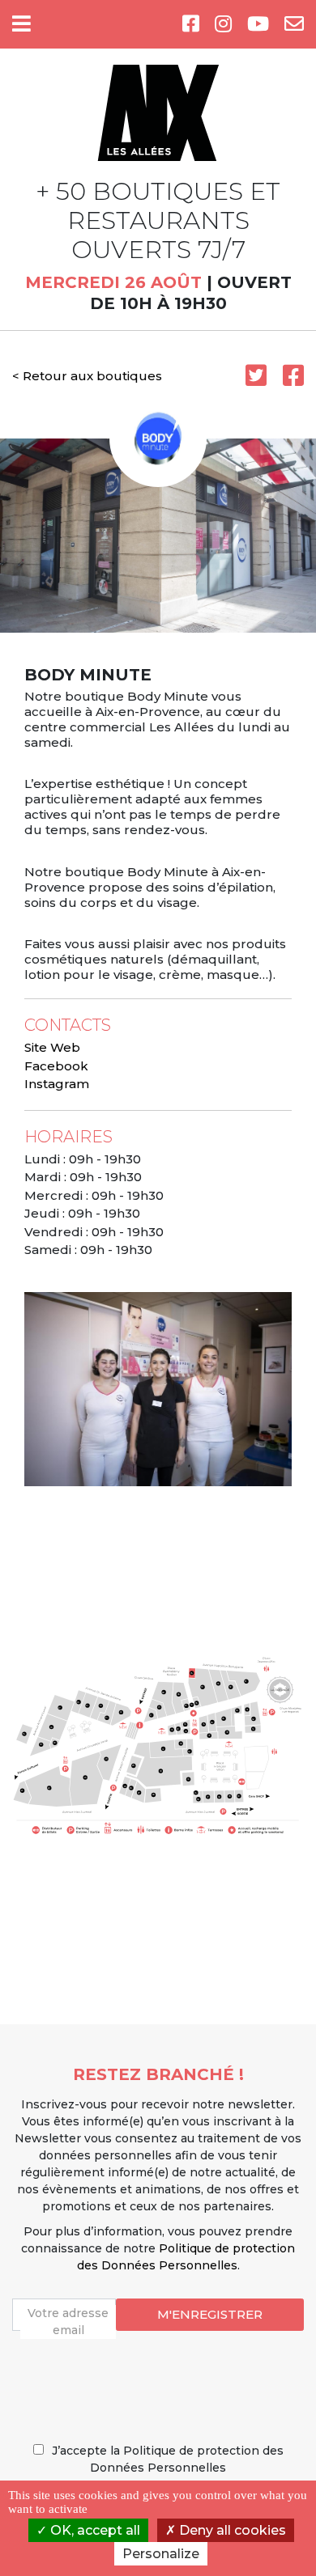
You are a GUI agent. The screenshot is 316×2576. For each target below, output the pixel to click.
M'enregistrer (210, 2314)
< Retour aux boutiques (87, 376)
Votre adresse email (68, 2322)
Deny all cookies (231, 2530)
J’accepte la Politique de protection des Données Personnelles (168, 2459)
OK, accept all (94, 2530)
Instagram (57, 1084)
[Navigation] (21, 24)
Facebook (56, 1066)
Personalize (161, 2554)
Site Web (52, 1047)
